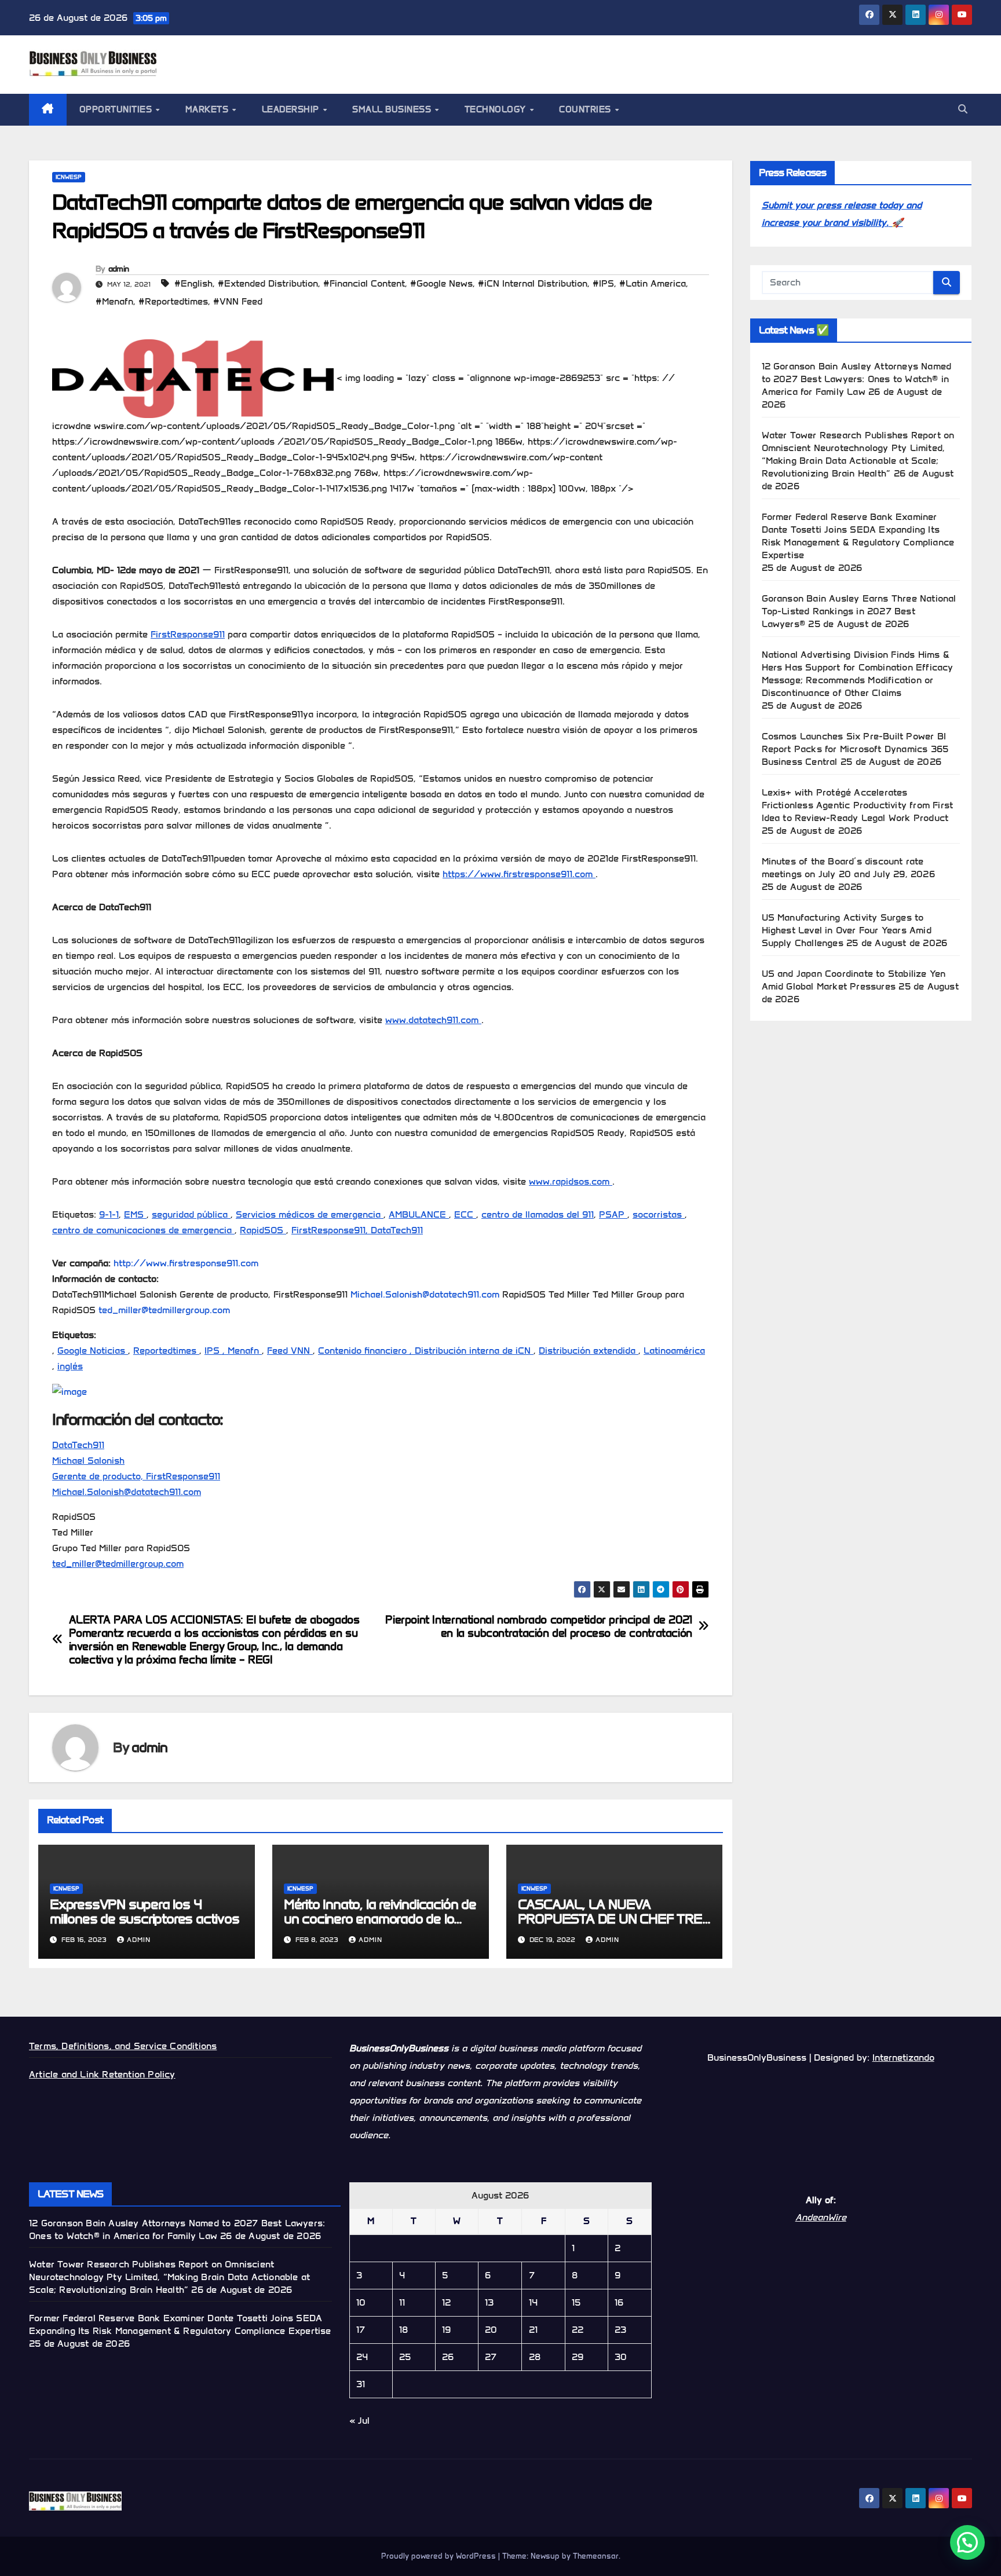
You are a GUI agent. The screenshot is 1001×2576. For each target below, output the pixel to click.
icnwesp (69, 177)
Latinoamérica (674, 1351)
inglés (70, 1366)
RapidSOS (263, 1230)
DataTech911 (397, 1230)
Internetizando (903, 2057)
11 (402, 2302)
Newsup (545, 2556)
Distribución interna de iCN (474, 1351)
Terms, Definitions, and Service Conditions (123, 2046)
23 (620, 2330)
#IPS (603, 283)
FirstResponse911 (188, 634)
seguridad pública (191, 1214)
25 (405, 2357)
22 (578, 2330)
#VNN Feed (238, 301)
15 (576, 2302)
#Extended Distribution (268, 283)
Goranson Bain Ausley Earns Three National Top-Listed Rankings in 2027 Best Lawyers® (859, 611)
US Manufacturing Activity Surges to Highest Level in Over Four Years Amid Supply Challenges (847, 930)
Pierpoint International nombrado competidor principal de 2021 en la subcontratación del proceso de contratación (539, 1626)
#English (193, 283)
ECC (465, 1214)
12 (446, 2302)
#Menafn (114, 301)
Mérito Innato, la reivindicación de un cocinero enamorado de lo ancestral (380, 1919)
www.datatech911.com (433, 1020)
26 (448, 2357)
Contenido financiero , (366, 1351)
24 (362, 2357)
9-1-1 (109, 1214)
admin (119, 269)
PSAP (613, 1214)
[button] (963, 109)
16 (619, 2302)
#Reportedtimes (173, 301)
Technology (497, 109)
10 (361, 2302)
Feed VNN (290, 1351)
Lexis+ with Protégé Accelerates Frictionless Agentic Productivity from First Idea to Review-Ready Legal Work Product (858, 805)
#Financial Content (364, 283)
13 (489, 2302)
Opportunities (117, 109)
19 (446, 2330)
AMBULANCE (419, 1214)
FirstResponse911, (331, 1230)
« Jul (359, 2421)
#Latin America (653, 283)
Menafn (245, 1351)
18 (403, 2330)
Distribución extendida (589, 1351)
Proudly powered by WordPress (440, 2556)
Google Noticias (93, 1351)
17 (361, 2330)
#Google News (441, 283)
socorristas (659, 1214)
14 (533, 2302)
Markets (208, 109)
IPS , (216, 1351)
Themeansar (596, 2556)
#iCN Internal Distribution (533, 283)
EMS (135, 1214)
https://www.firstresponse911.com (519, 874)
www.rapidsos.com (571, 1181)
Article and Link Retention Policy (102, 2074)
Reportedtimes (166, 1351)
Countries (586, 109)
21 (533, 2330)
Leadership (292, 109)
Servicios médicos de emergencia (310, 1214)
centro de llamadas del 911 (538, 1214)
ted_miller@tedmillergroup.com (164, 1310)
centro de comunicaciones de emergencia (143, 1230)
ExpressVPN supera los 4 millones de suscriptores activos (145, 1911)
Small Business (393, 109)
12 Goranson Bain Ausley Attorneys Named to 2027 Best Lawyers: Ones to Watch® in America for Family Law (857, 379)
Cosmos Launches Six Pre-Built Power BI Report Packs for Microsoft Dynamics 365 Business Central (855, 749)
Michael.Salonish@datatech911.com (425, 1294)
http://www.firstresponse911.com (186, 1263)
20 (491, 2330)
